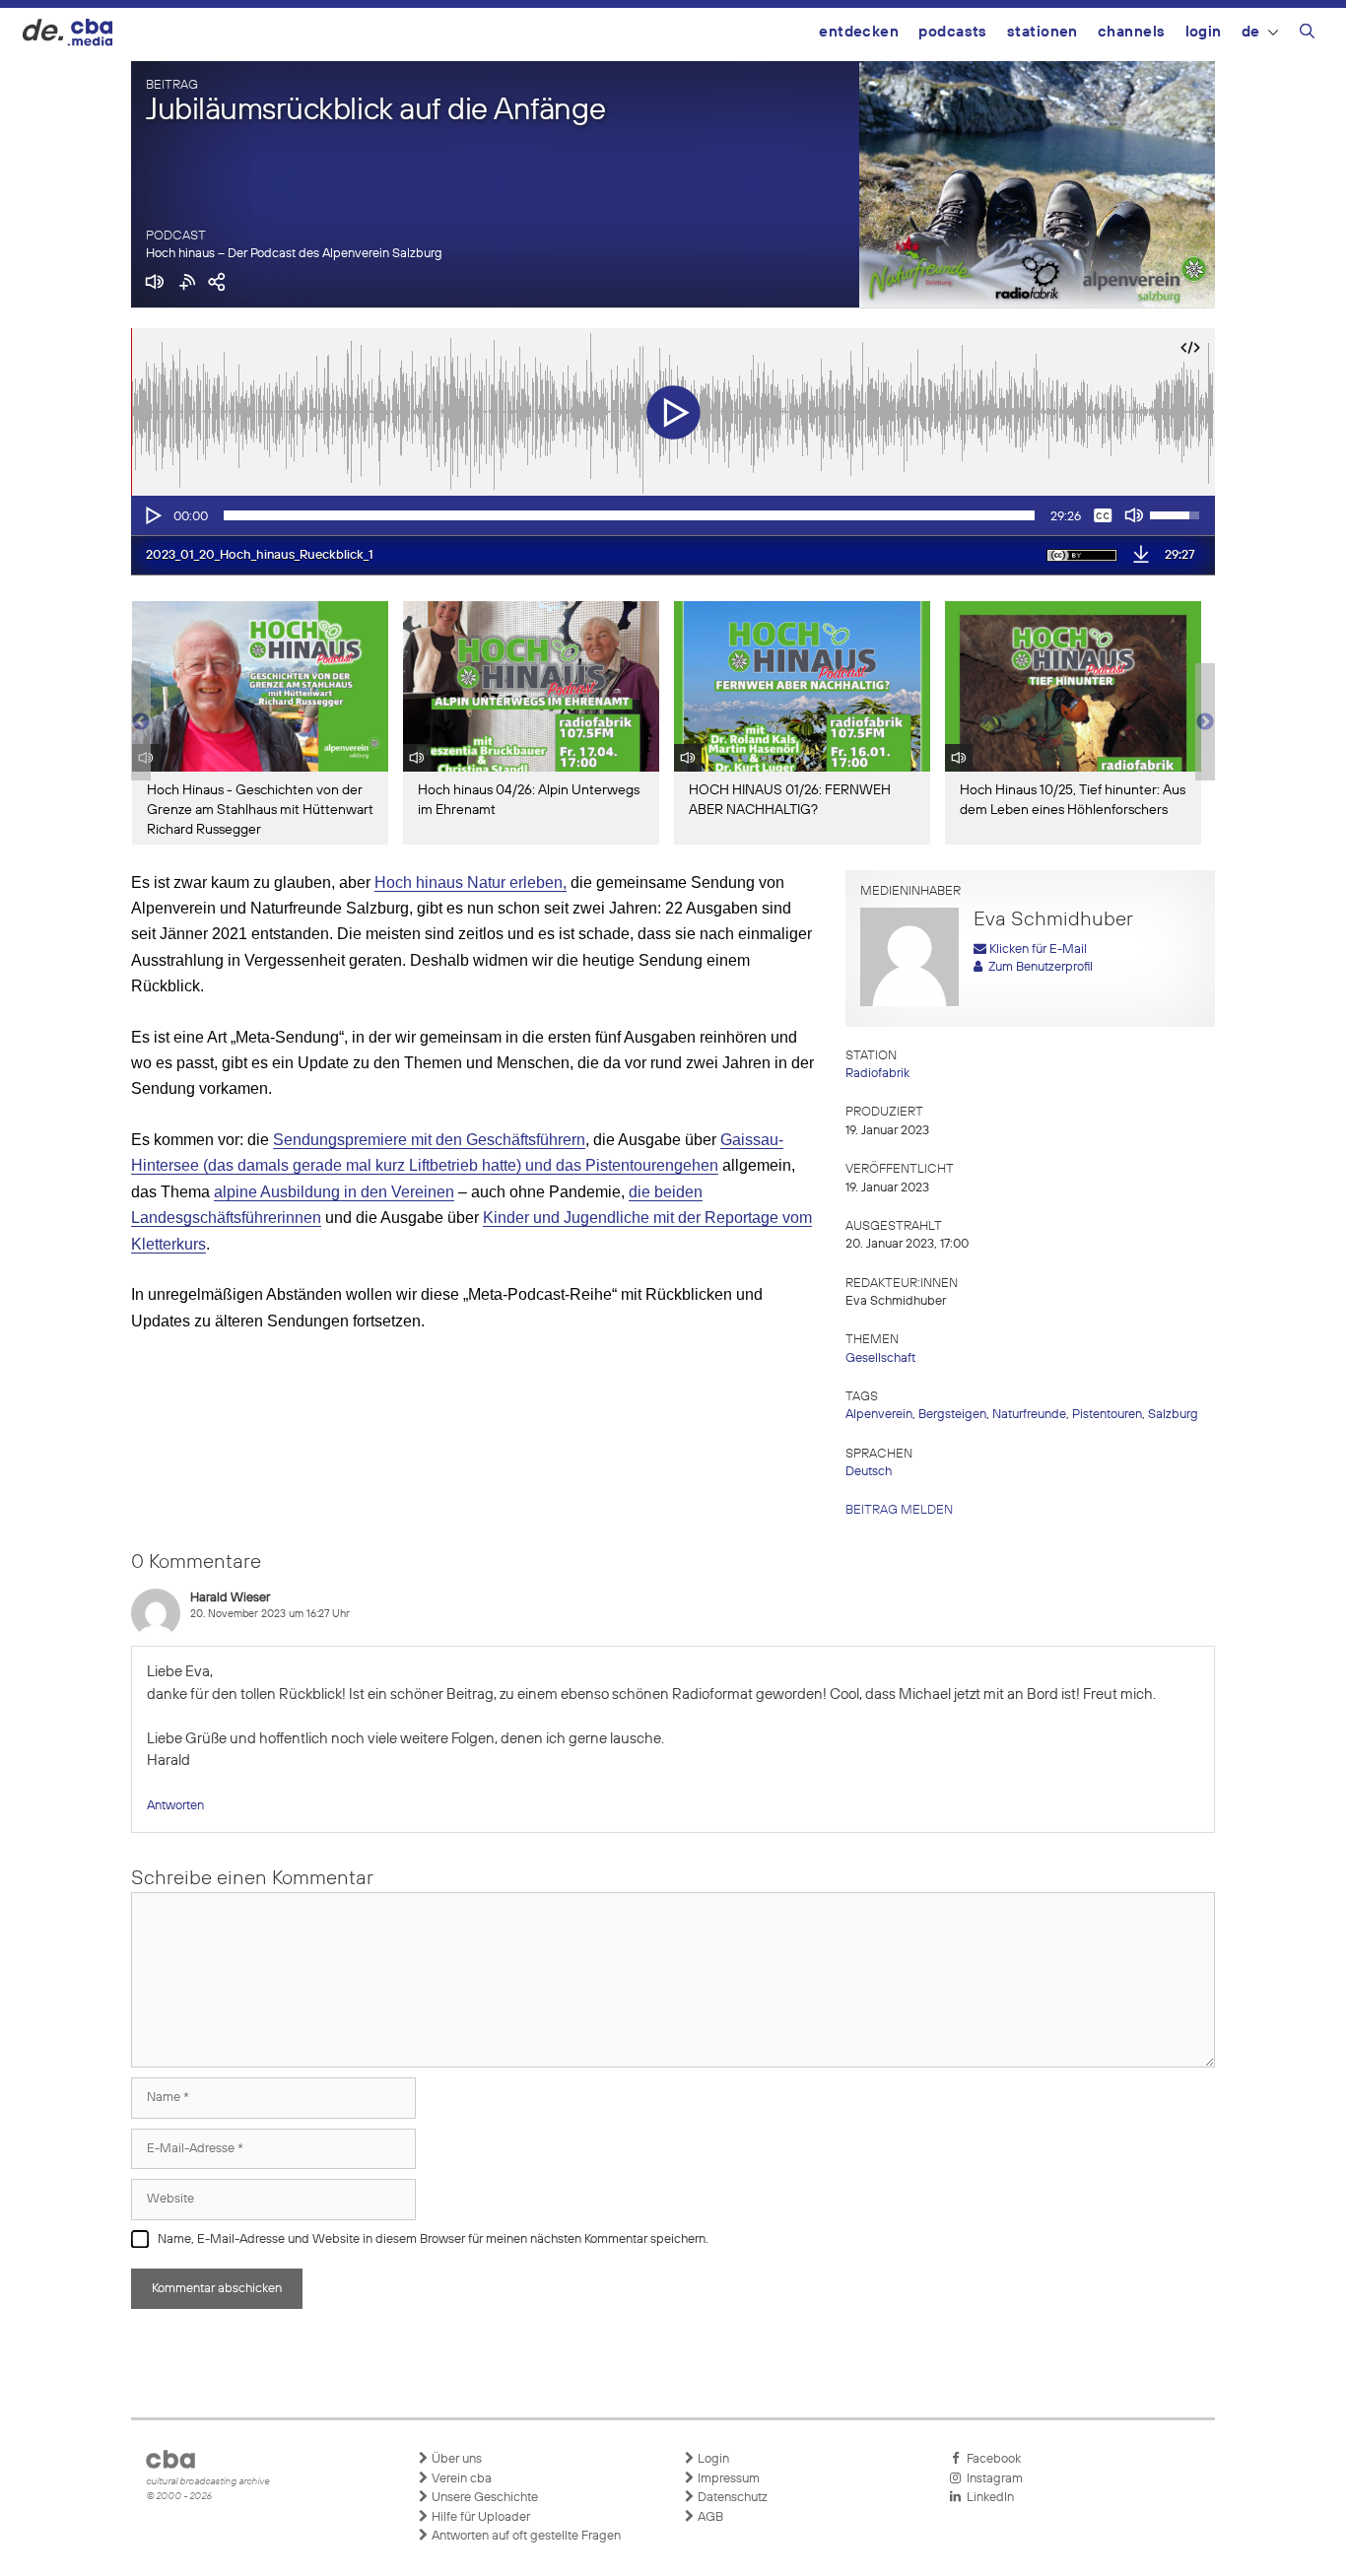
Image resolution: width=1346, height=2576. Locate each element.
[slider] (629, 515)
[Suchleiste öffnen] (1307, 34)
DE (1251, 32)
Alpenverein (879, 1415)
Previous (141, 722)
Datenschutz (731, 2498)
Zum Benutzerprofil (1038, 967)
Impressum (727, 2479)
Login (1204, 32)
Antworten (175, 1806)
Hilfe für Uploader (479, 2517)
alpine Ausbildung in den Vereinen (334, 1192)
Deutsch (869, 1472)
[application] (673, 515)
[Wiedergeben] (152, 515)
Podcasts (953, 32)
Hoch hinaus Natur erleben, (471, 882)
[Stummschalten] (1134, 515)
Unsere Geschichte (483, 2498)
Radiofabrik (877, 1074)
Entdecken (859, 32)
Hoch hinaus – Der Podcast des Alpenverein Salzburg (294, 254)
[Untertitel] (1103, 515)
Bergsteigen (952, 1415)
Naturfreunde (1029, 1415)
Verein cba (460, 2479)
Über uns (455, 2459)
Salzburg (1173, 1415)
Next (1205, 722)
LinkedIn (987, 2498)
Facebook (991, 2459)
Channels (1132, 32)
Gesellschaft (880, 1358)
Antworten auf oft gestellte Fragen (525, 2536)
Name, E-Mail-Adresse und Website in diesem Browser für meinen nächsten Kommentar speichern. (433, 2239)
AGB (709, 2517)
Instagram (992, 2479)
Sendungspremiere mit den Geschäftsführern (429, 1140)
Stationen (1043, 32)
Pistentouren (1107, 1415)
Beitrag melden (899, 1510)
